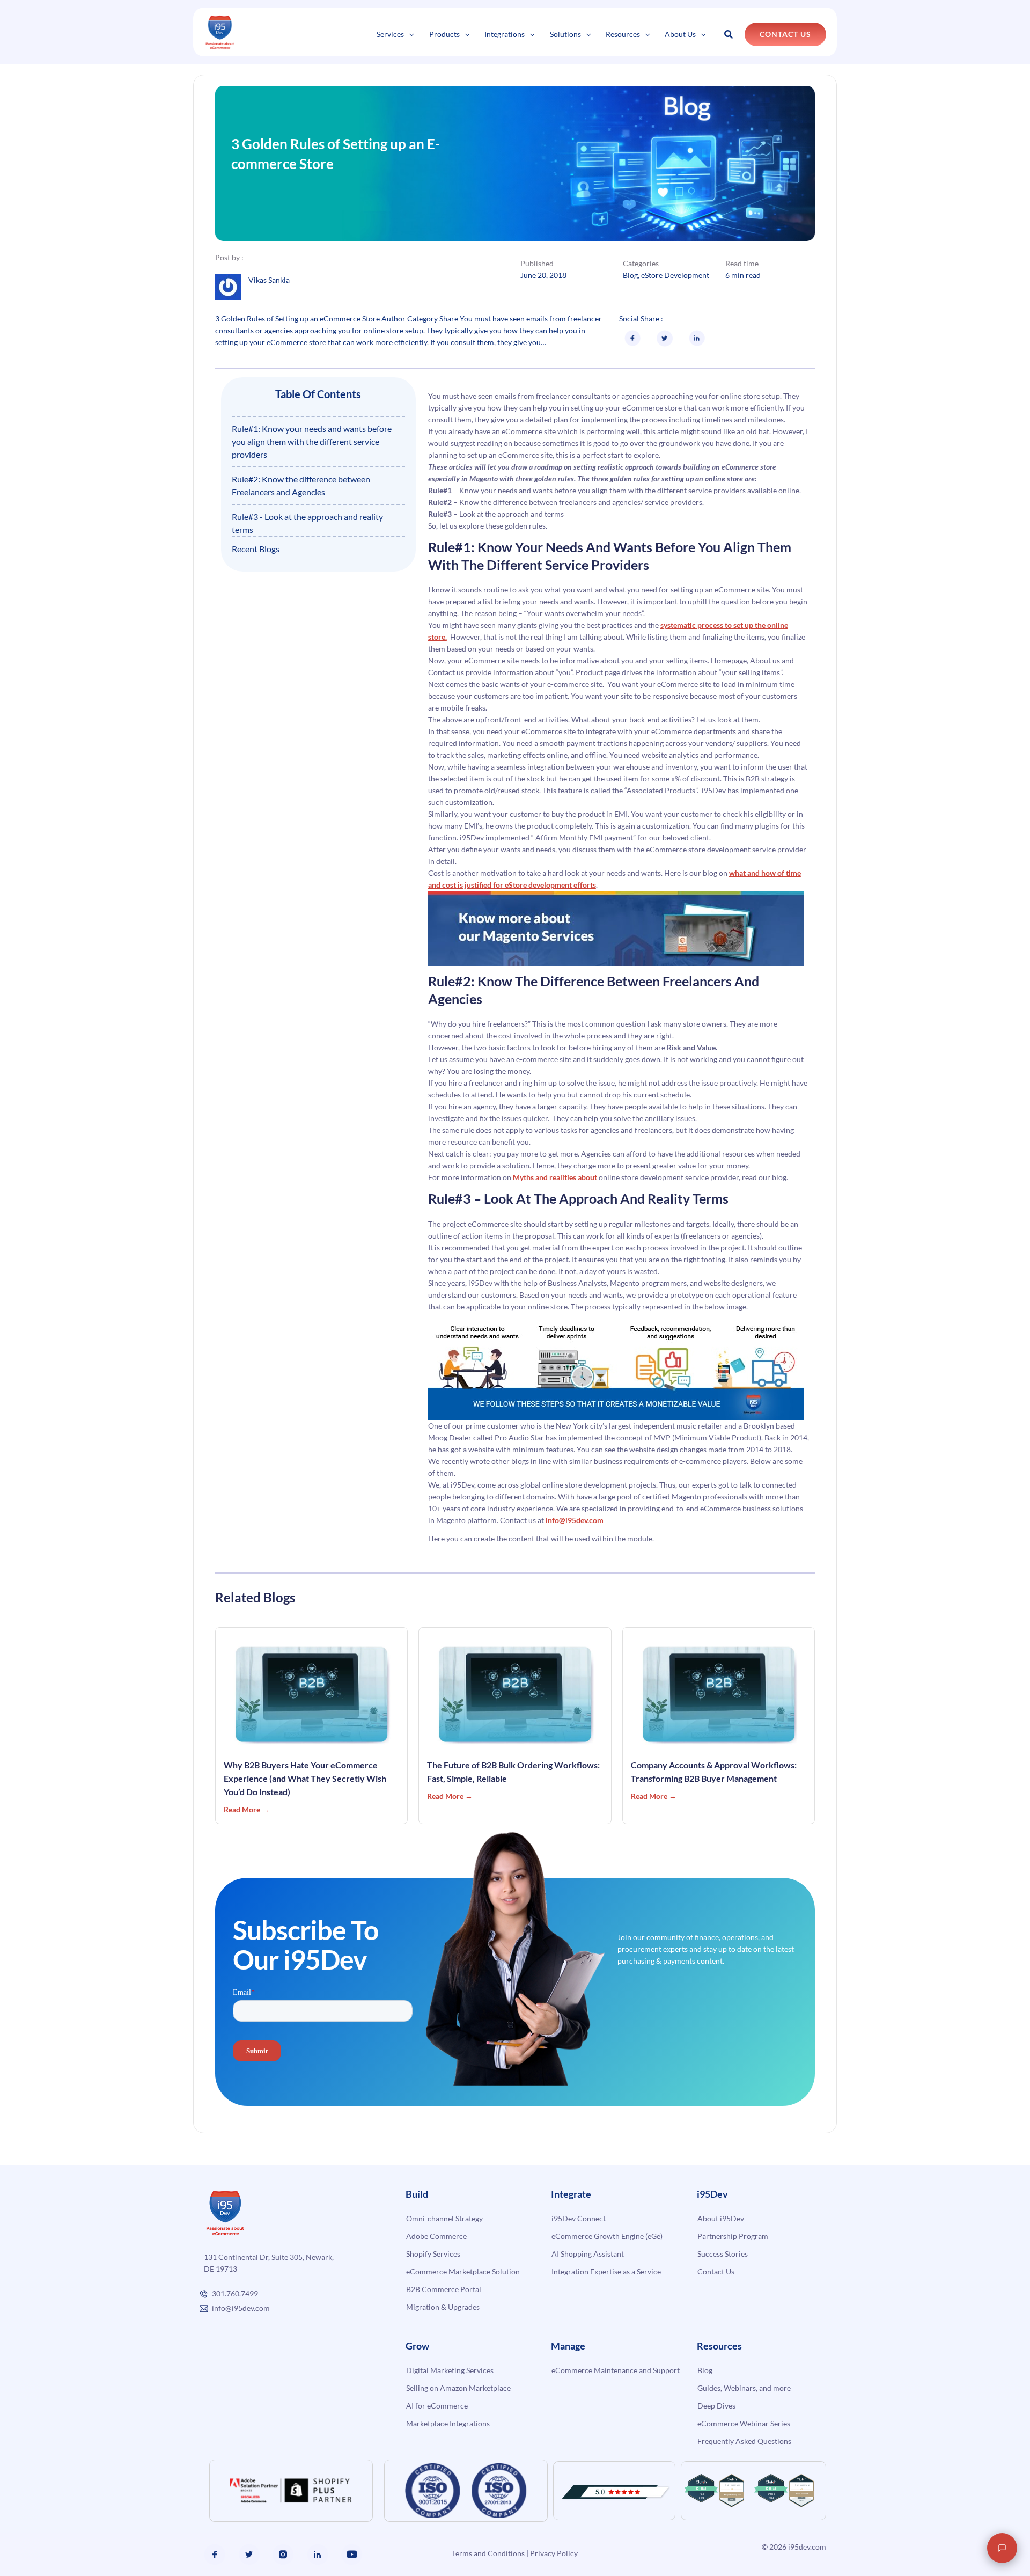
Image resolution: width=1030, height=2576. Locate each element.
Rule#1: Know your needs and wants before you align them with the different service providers (312, 441)
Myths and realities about (556, 1177)
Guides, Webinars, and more (744, 2388)
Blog (630, 275)
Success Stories (723, 2254)
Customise (87, 2537)
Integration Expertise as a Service (606, 2271)
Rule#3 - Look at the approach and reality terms (307, 523)
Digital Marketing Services (450, 2370)
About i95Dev (721, 2218)
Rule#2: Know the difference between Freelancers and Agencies (301, 485)
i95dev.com (807, 2547)
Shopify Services (433, 2254)
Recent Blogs (256, 549)
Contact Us (716, 2271)
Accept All (192, 2537)
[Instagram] (283, 2555)
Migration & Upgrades (443, 2307)
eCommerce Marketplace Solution (463, 2271)
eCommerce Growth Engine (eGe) (607, 2236)
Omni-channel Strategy (444, 2218)
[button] (409, 34)
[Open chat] (1002, 2548)
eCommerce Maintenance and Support (616, 2370)
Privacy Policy (554, 2553)
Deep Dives (716, 2406)
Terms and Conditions (488, 2553)
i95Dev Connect (579, 2218)
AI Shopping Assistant (588, 2254)
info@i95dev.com (575, 1520)
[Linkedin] (318, 2555)
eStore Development (675, 275)
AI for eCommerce (437, 2406)
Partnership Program (733, 2236)
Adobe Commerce (436, 2236)
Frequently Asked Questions (744, 2441)
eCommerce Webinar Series (744, 2423)
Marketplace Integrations (448, 2423)
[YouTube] (352, 2555)
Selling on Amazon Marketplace (458, 2388)
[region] (139, 2506)
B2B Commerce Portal (444, 2289)
